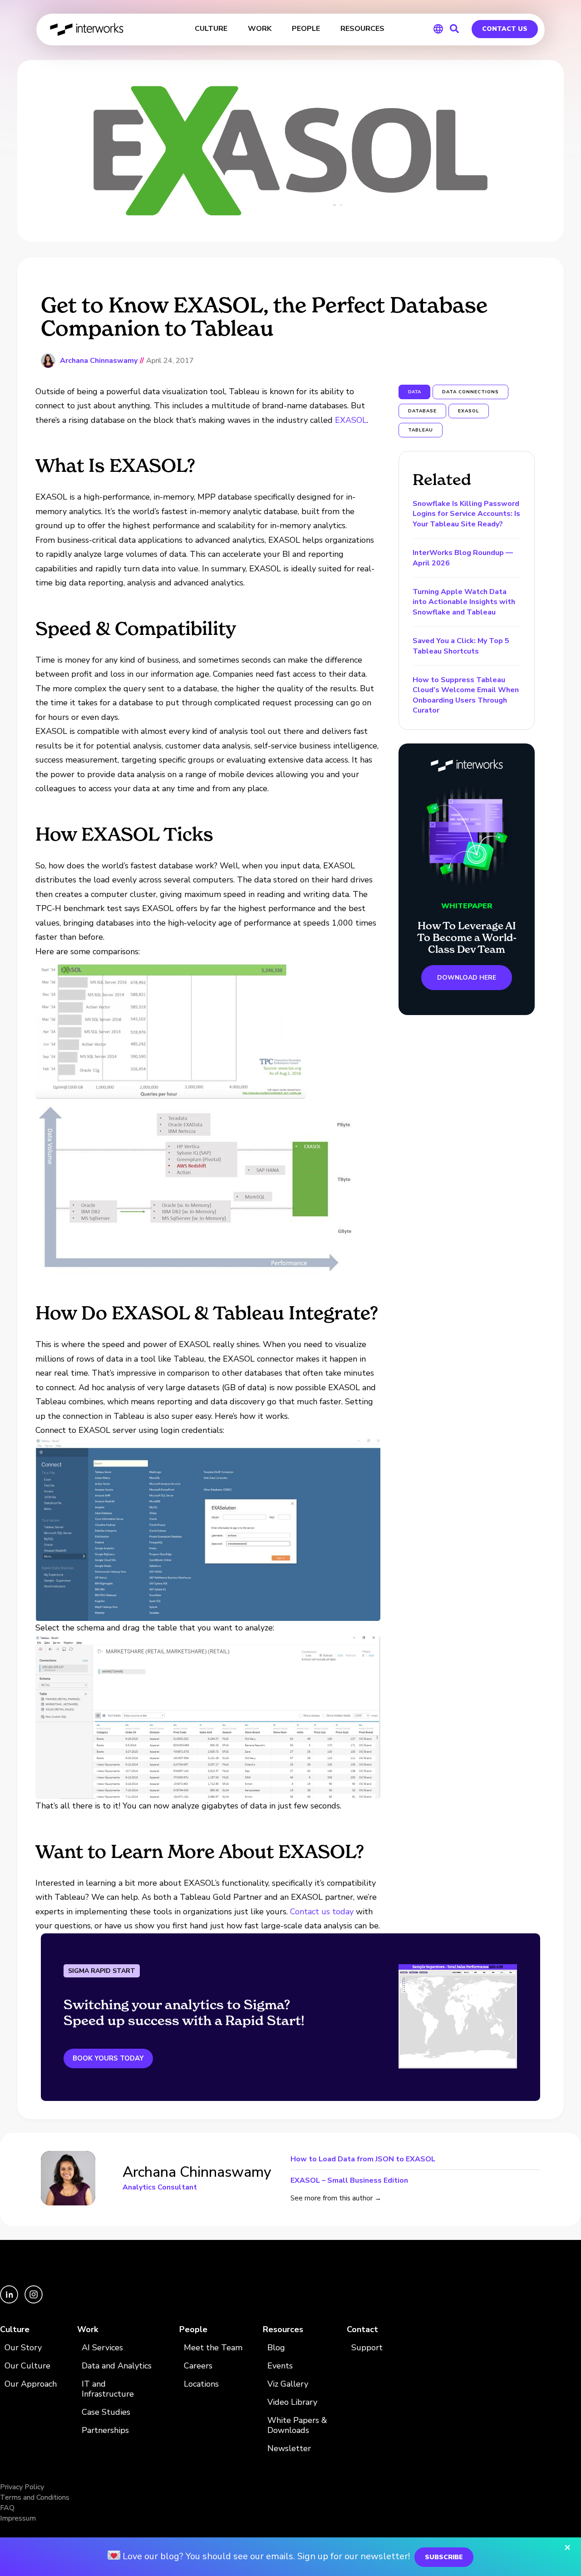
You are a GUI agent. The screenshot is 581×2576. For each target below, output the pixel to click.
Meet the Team (213, 2348)
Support (367, 2348)
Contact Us (505, 29)
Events (280, 2366)
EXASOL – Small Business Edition (349, 2180)
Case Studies (106, 2412)
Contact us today (322, 1912)
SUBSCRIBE (444, 2557)
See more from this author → (336, 2198)
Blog (276, 2348)
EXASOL (351, 420)
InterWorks (87, 30)
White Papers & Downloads (297, 2425)
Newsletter (289, 2449)
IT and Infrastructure (108, 2389)
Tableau (421, 430)
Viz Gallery (288, 2384)
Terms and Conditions (35, 2497)
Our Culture (27, 2366)
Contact (362, 2330)
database (422, 411)
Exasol (469, 411)
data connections (470, 392)
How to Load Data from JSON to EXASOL (363, 2160)
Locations (201, 2384)
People (193, 2330)
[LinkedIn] (10, 2301)
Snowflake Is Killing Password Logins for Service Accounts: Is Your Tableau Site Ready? (466, 514)
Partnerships (105, 2430)
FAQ (7, 2508)
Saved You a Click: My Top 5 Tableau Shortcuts (461, 646)
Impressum (18, 2518)
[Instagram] (34, 2301)
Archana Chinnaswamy (99, 361)
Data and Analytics (117, 2366)
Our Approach (31, 2384)
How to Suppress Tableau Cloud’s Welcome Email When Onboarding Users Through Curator (466, 695)
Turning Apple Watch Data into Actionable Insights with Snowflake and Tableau (464, 602)
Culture (15, 2330)
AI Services (102, 2348)
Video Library (292, 2402)
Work (88, 2330)
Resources (283, 2330)
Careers (198, 2366)
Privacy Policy (22, 2487)
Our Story (23, 2348)
